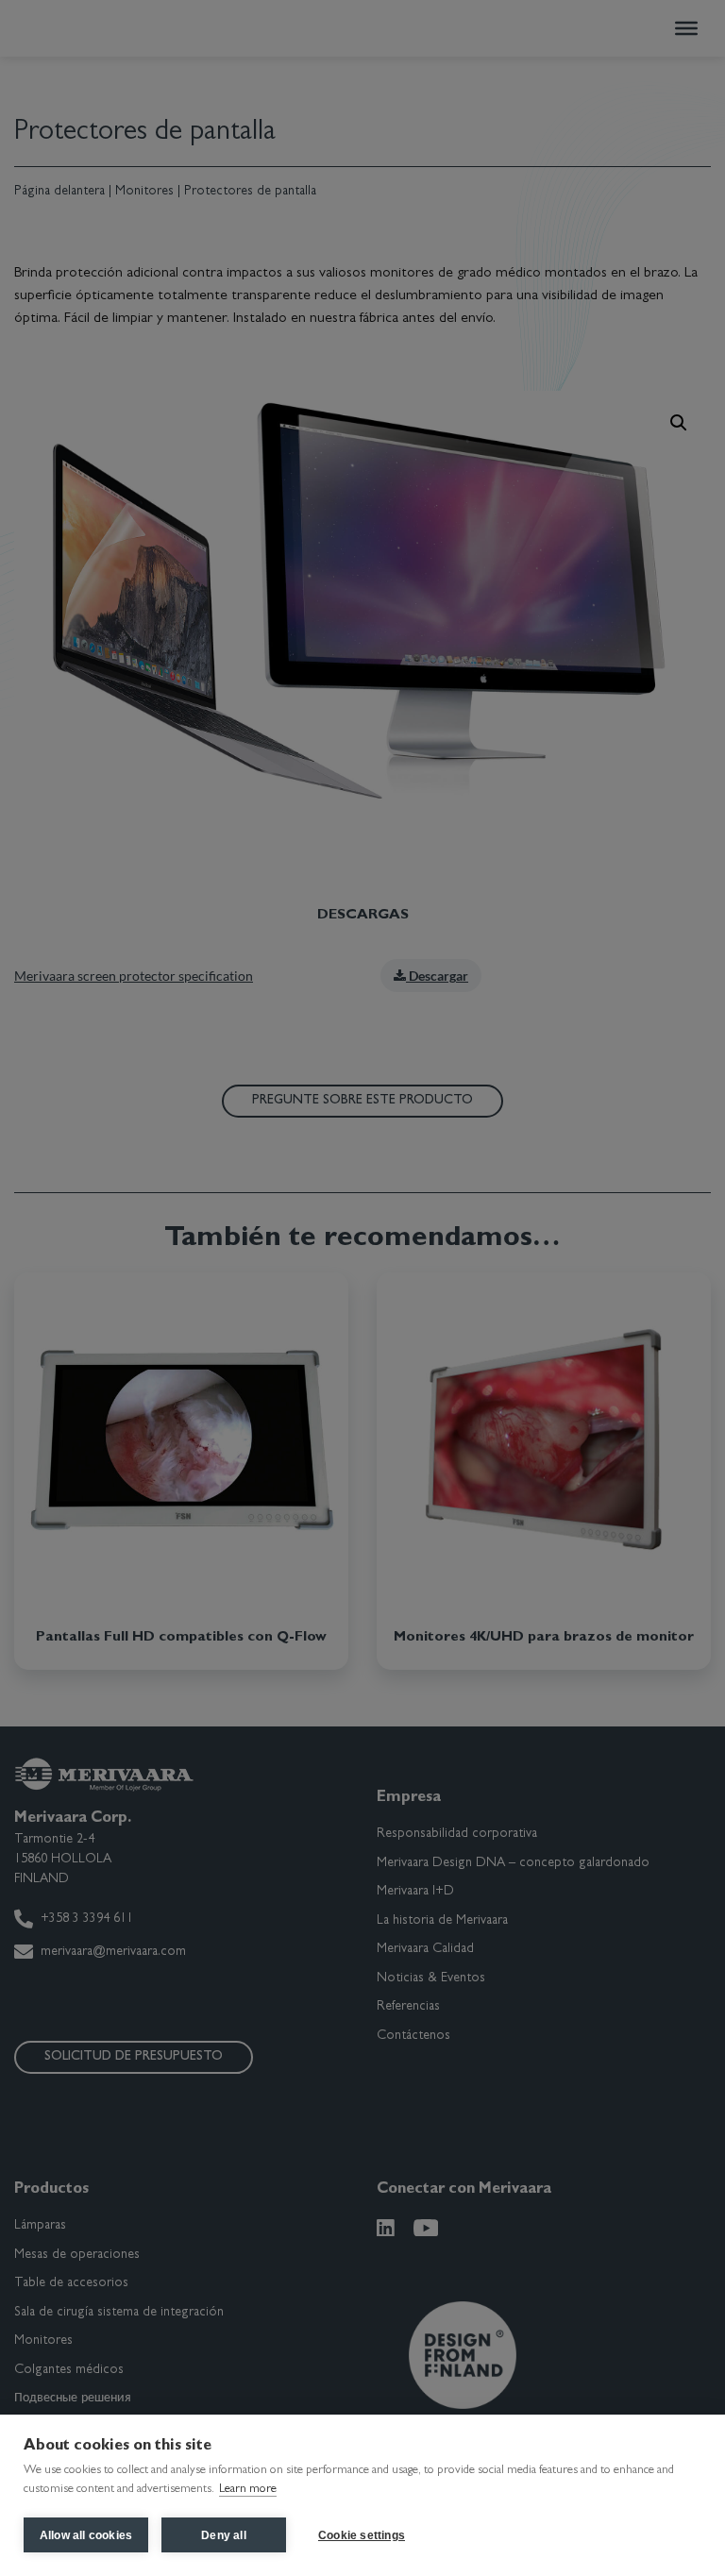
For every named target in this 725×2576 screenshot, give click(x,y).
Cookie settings (362, 2535)
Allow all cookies (86, 2535)
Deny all (224, 2535)
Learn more (248, 2490)
